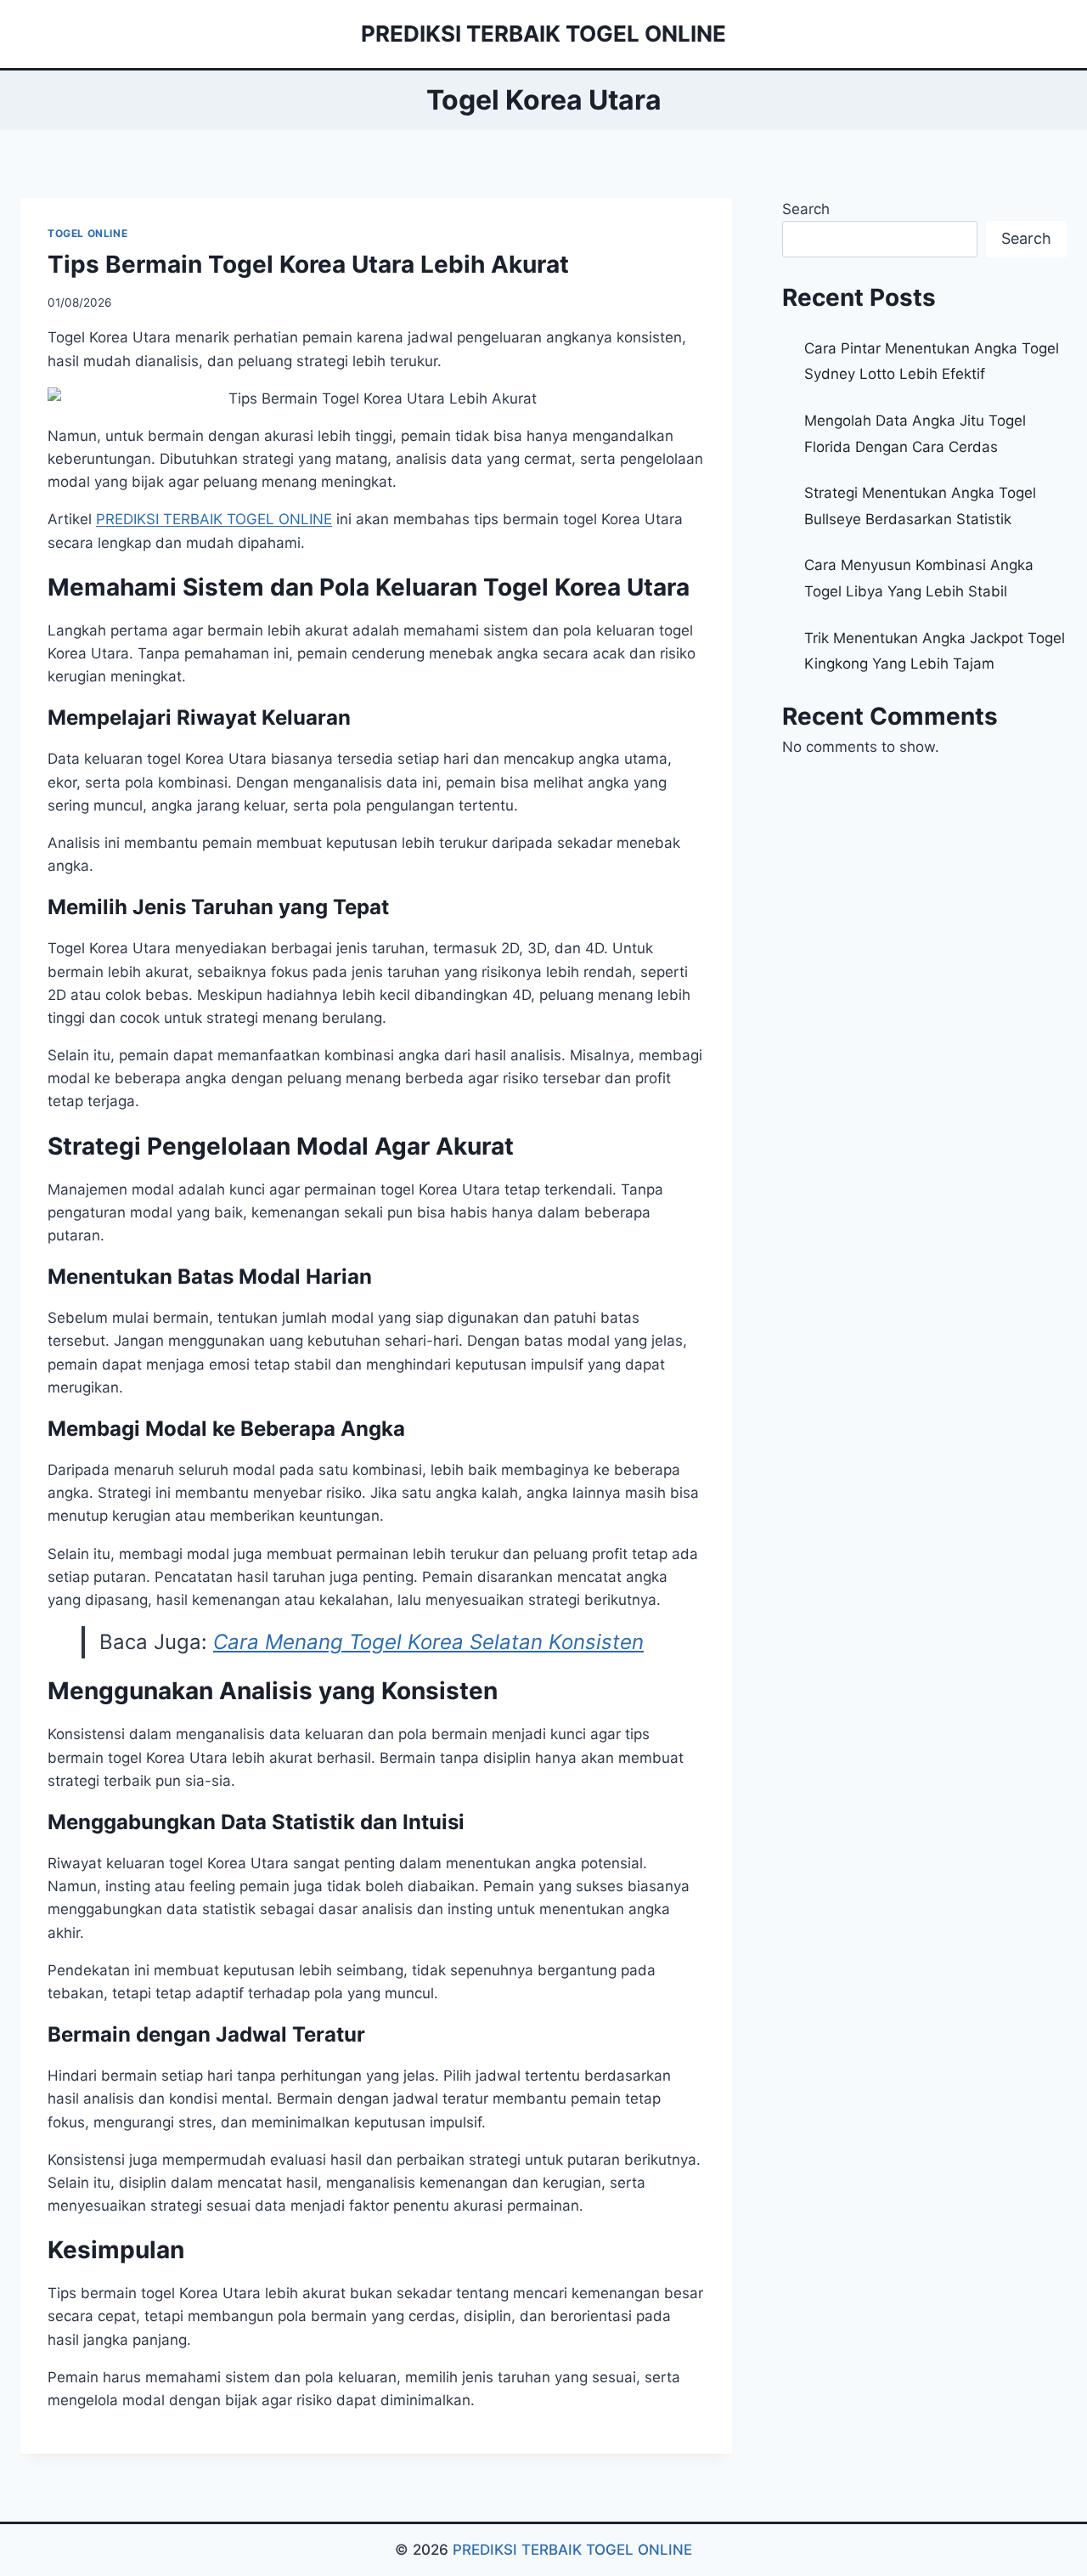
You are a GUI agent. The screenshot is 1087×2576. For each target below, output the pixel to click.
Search (806, 209)
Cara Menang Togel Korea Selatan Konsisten (428, 1642)
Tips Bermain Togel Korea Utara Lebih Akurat (308, 264)
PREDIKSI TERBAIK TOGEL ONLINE (572, 2550)
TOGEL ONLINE (87, 233)
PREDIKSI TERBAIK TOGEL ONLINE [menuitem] (214, 519)
